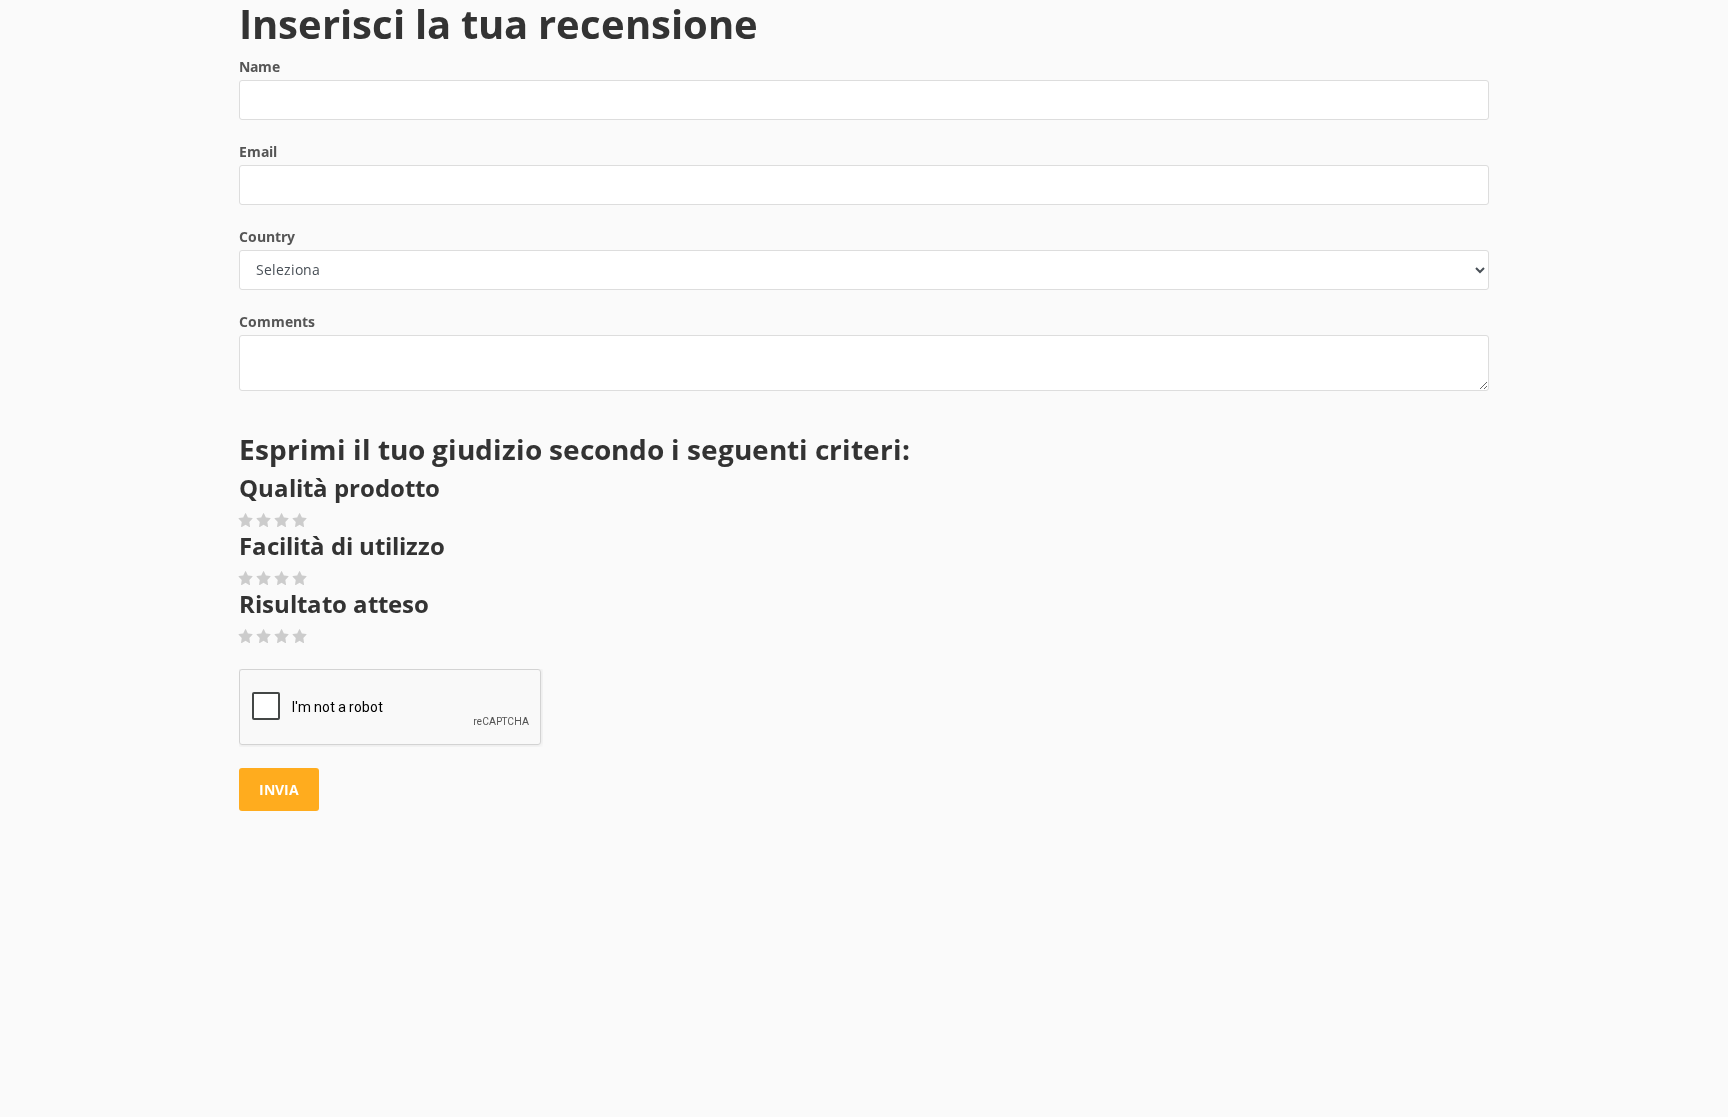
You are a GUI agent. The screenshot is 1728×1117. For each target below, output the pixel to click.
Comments (277, 321)
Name (259, 66)
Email (258, 151)
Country (267, 236)
